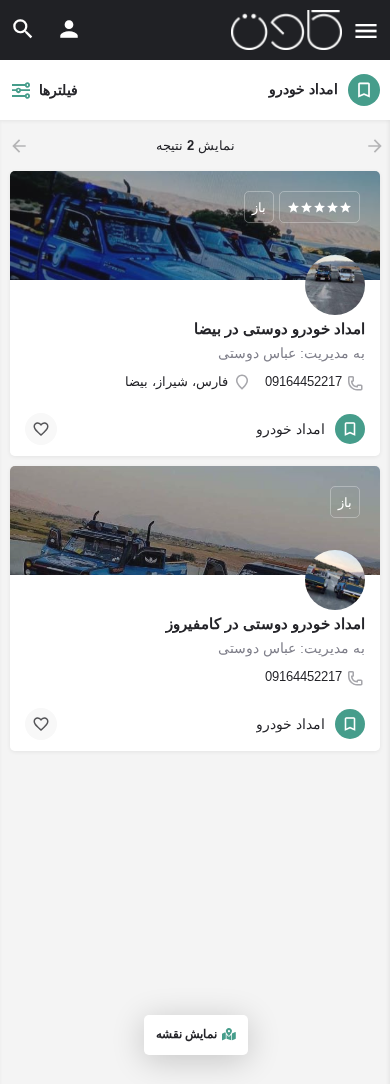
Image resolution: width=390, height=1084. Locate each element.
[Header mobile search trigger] (23, 29)
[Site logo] (284, 30)
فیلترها (58, 90)
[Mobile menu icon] (366, 30)
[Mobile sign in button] (69, 29)
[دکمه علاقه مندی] (41, 429)
